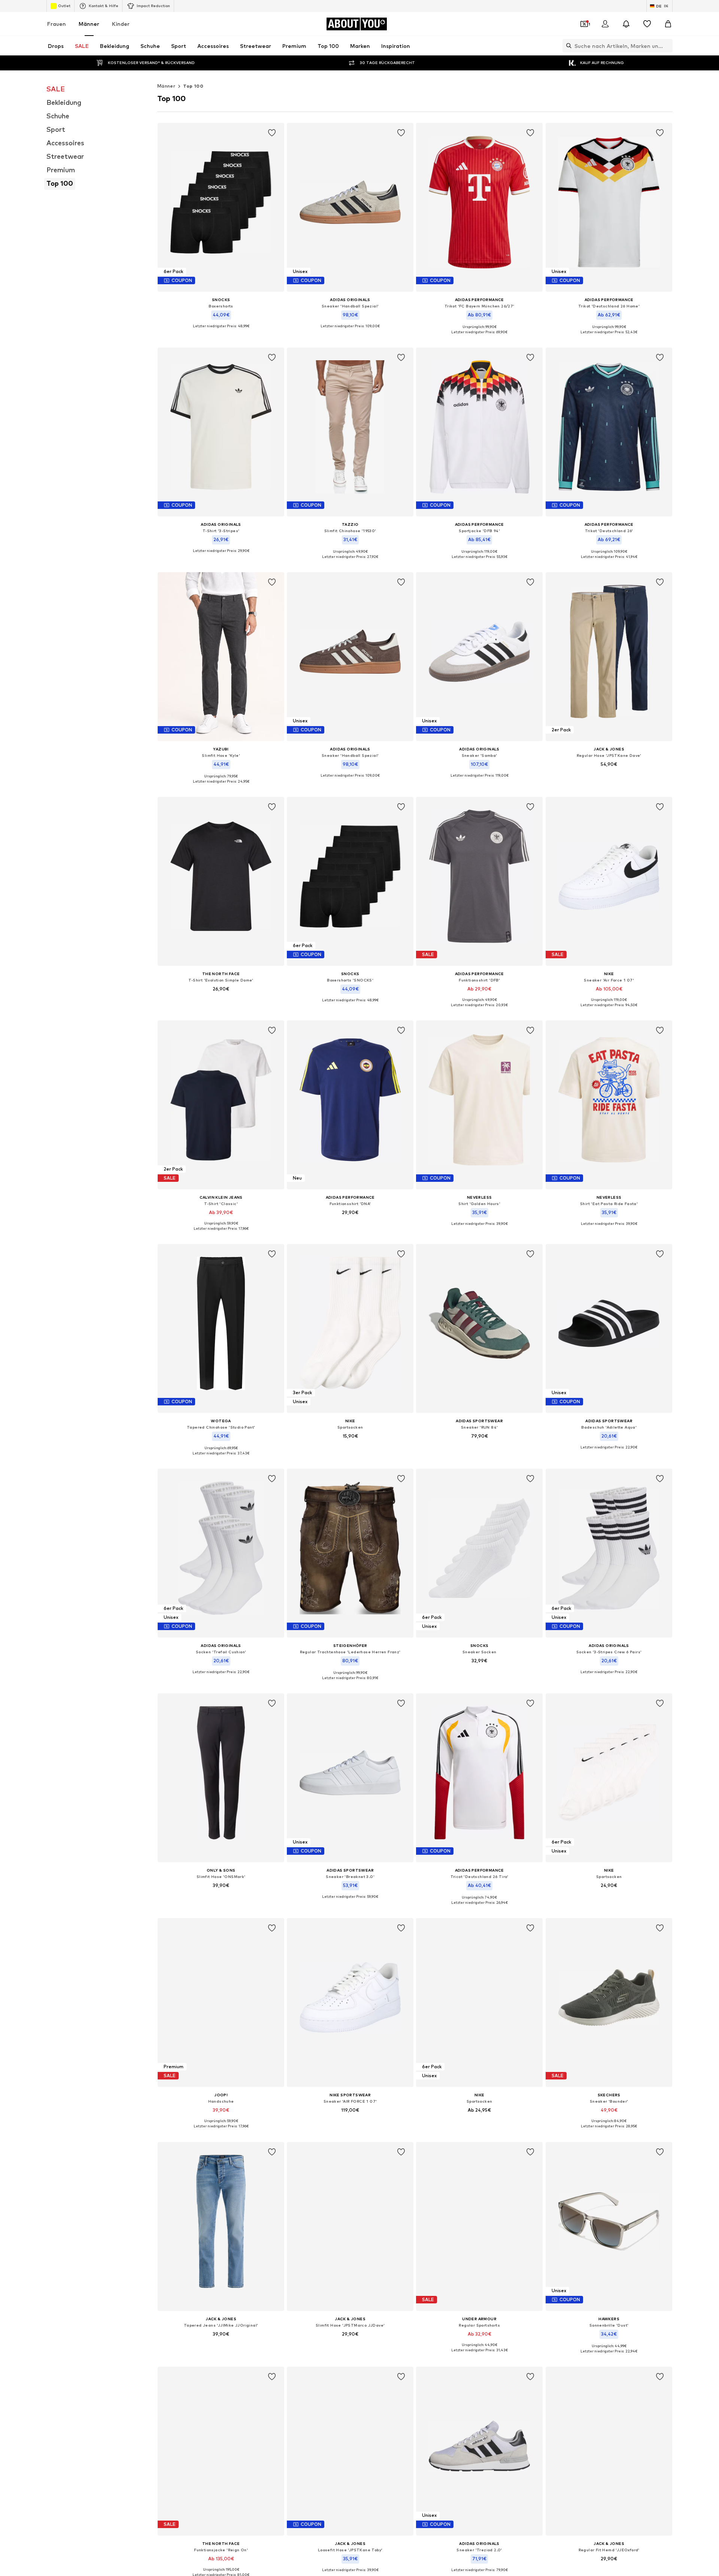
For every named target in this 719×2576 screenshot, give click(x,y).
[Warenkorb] (668, 24)
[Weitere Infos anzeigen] (221, 332)
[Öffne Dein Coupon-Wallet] (584, 24)
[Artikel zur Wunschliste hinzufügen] (272, 133)
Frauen (57, 24)
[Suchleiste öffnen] (567, 46)
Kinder (121, 24)
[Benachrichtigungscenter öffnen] (626, 24)
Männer (89, 24)
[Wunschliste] (647, 24)
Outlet (64, 6)
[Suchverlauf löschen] (667, 46)
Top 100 (193, 86)
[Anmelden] (605, 24)
